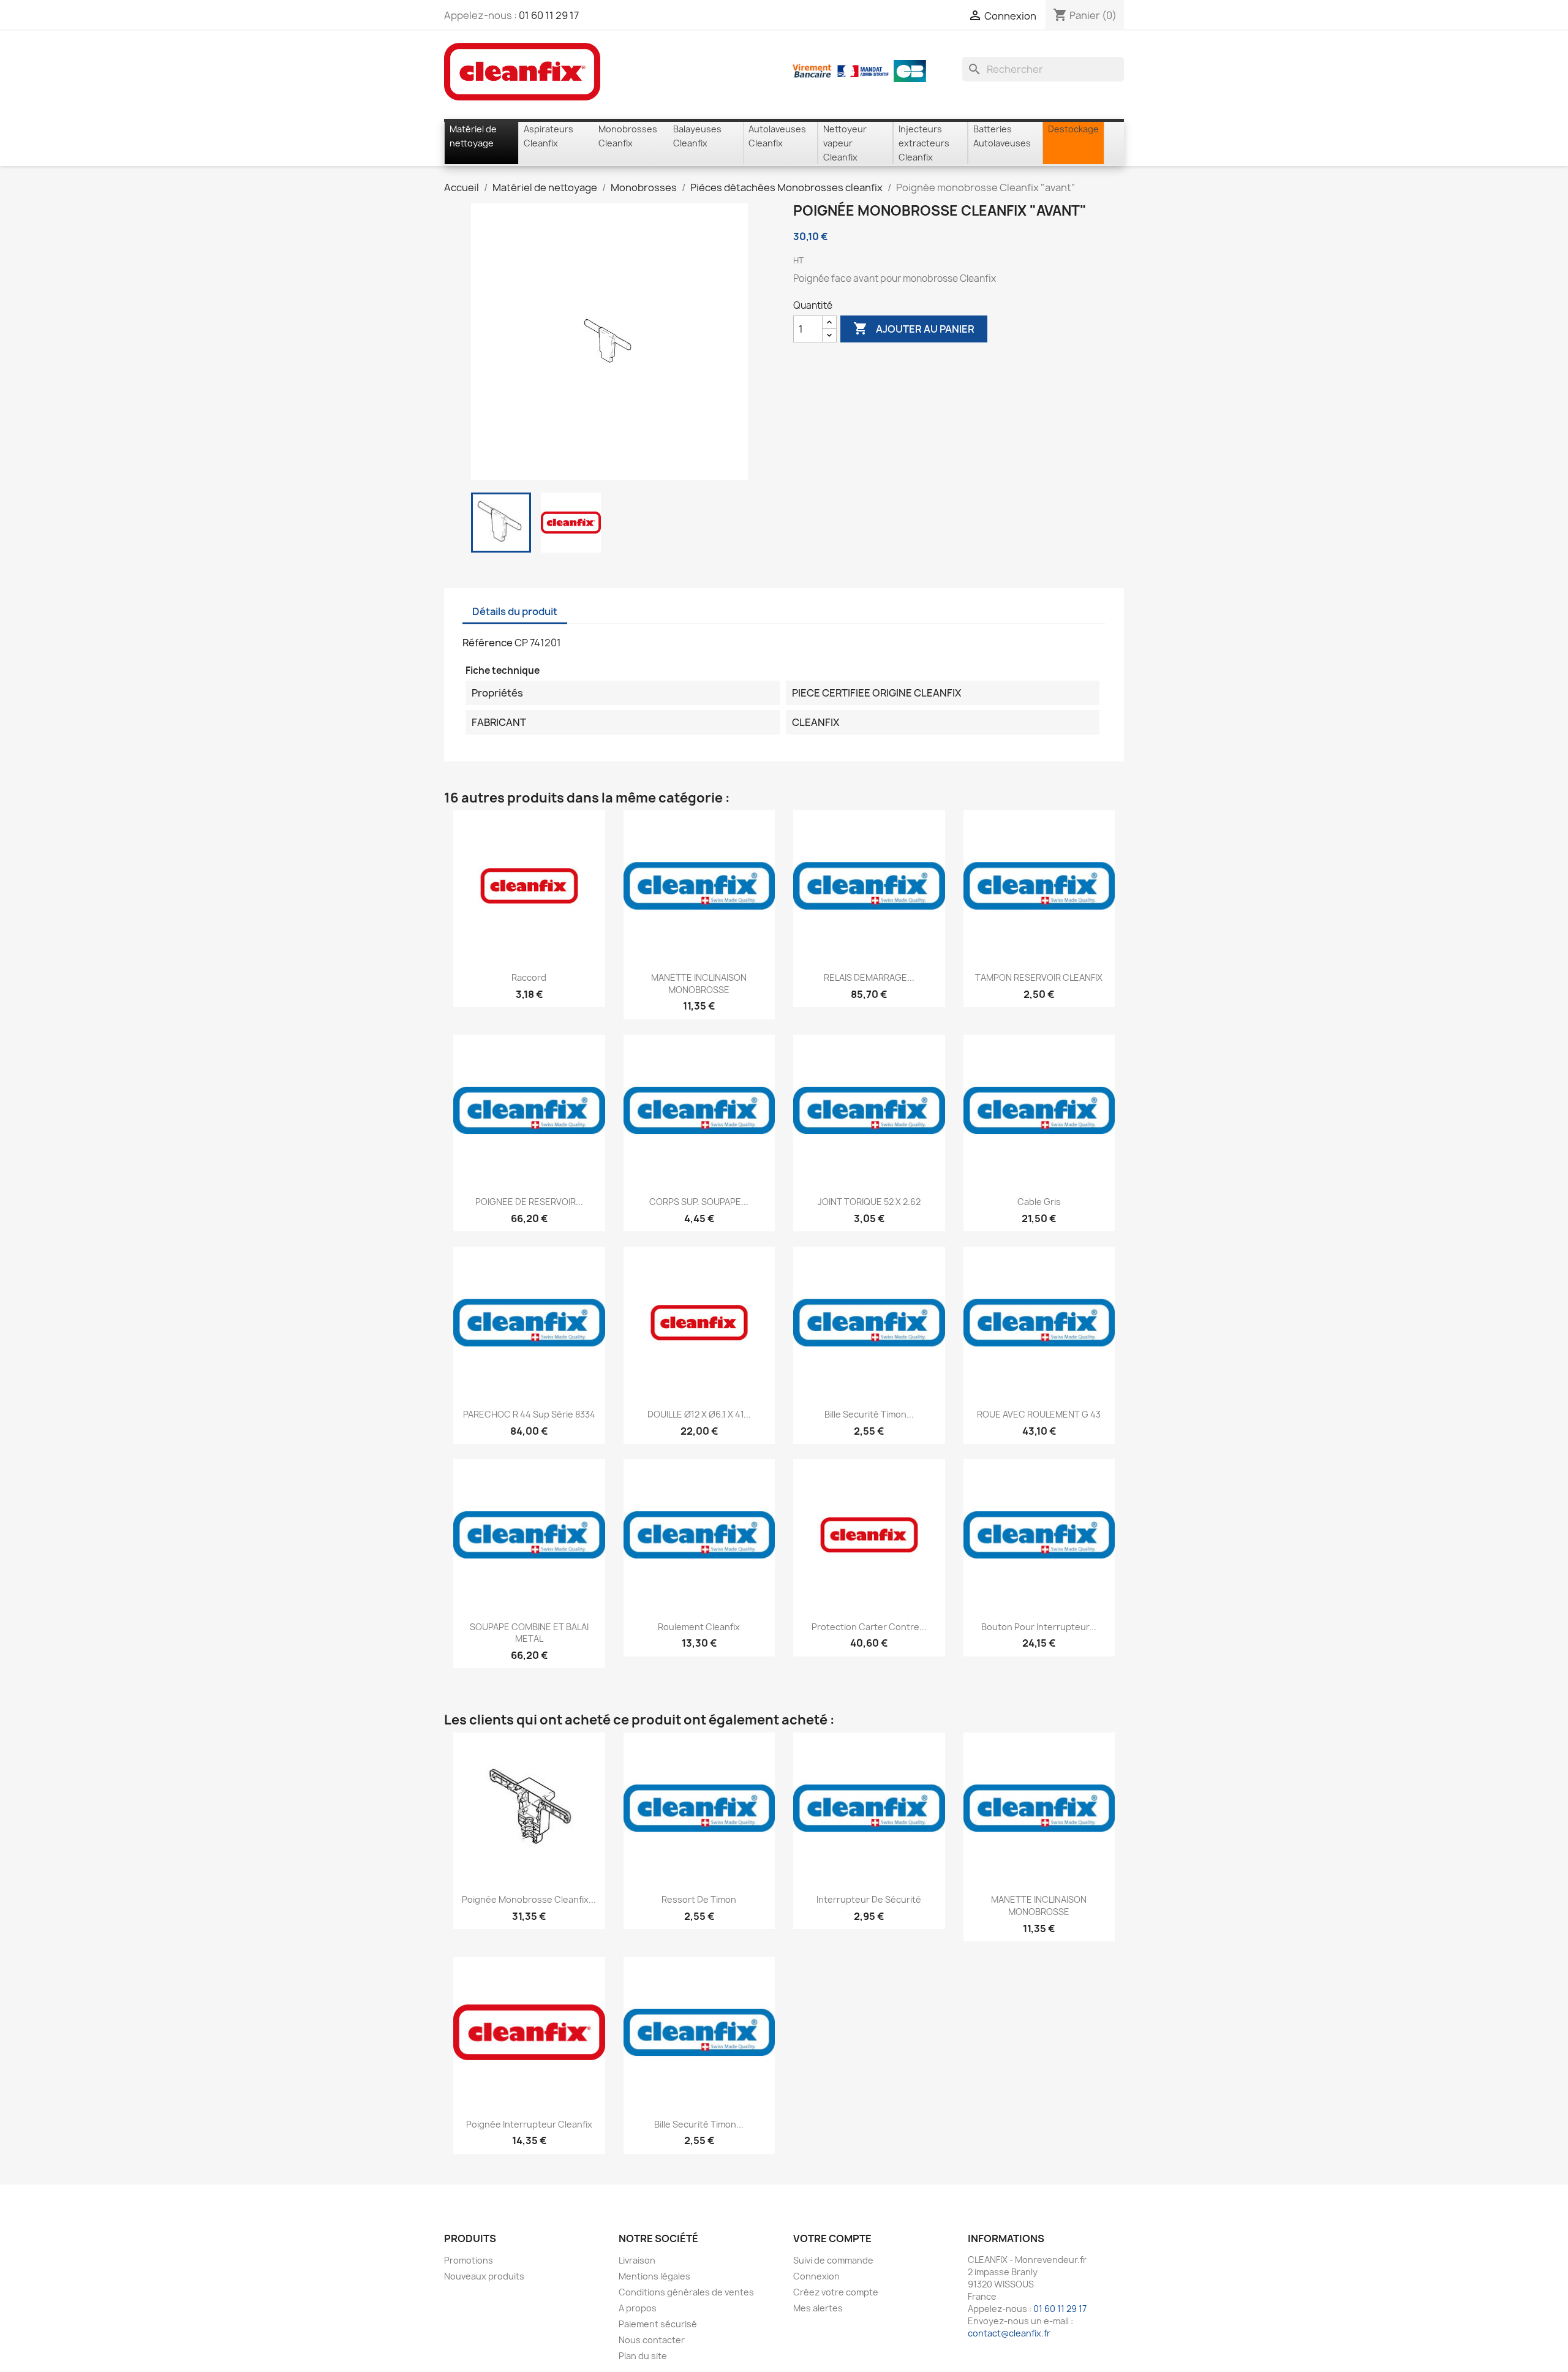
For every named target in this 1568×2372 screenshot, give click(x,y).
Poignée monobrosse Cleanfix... (529, 1899)
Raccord (529, 977)
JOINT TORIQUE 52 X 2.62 (869, 1202)
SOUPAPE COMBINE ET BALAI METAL (529, 1633)
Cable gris (1039, 1202)
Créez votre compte (836, 2292)
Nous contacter (652, 2340)
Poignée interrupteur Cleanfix (529, 2124)
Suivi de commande (833, 2260)
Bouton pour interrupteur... (1039, 1627)
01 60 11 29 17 (549, 15)
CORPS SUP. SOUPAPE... (699, 1202)
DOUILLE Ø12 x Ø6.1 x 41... (699, 1414)
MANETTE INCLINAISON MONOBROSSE (699, 984)
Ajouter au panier (914, 328)
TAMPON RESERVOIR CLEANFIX (1039, 977)
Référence (488, 643)
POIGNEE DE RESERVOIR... (529, 1202)
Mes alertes (818, 2308)
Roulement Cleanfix (699, 1627)
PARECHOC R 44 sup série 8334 (529, 1414)
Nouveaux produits (484, 2276)
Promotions (469, 2260)
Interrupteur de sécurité (869, 1899)
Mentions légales (654, 2276)
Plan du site (643, 2356)
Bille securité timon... (869, 1414)
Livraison (637, 2260)
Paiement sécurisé (658, 2324)
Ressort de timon (699, 1899)
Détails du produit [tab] (515, 611)
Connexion (816, 2276)
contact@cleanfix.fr (1009, 2333)
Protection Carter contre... (869, 1627)
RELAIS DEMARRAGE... (869, 977)
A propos (638, 2308)
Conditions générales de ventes (686, 2292)
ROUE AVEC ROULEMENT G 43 (1039, 1414)
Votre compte (832, 2238)
